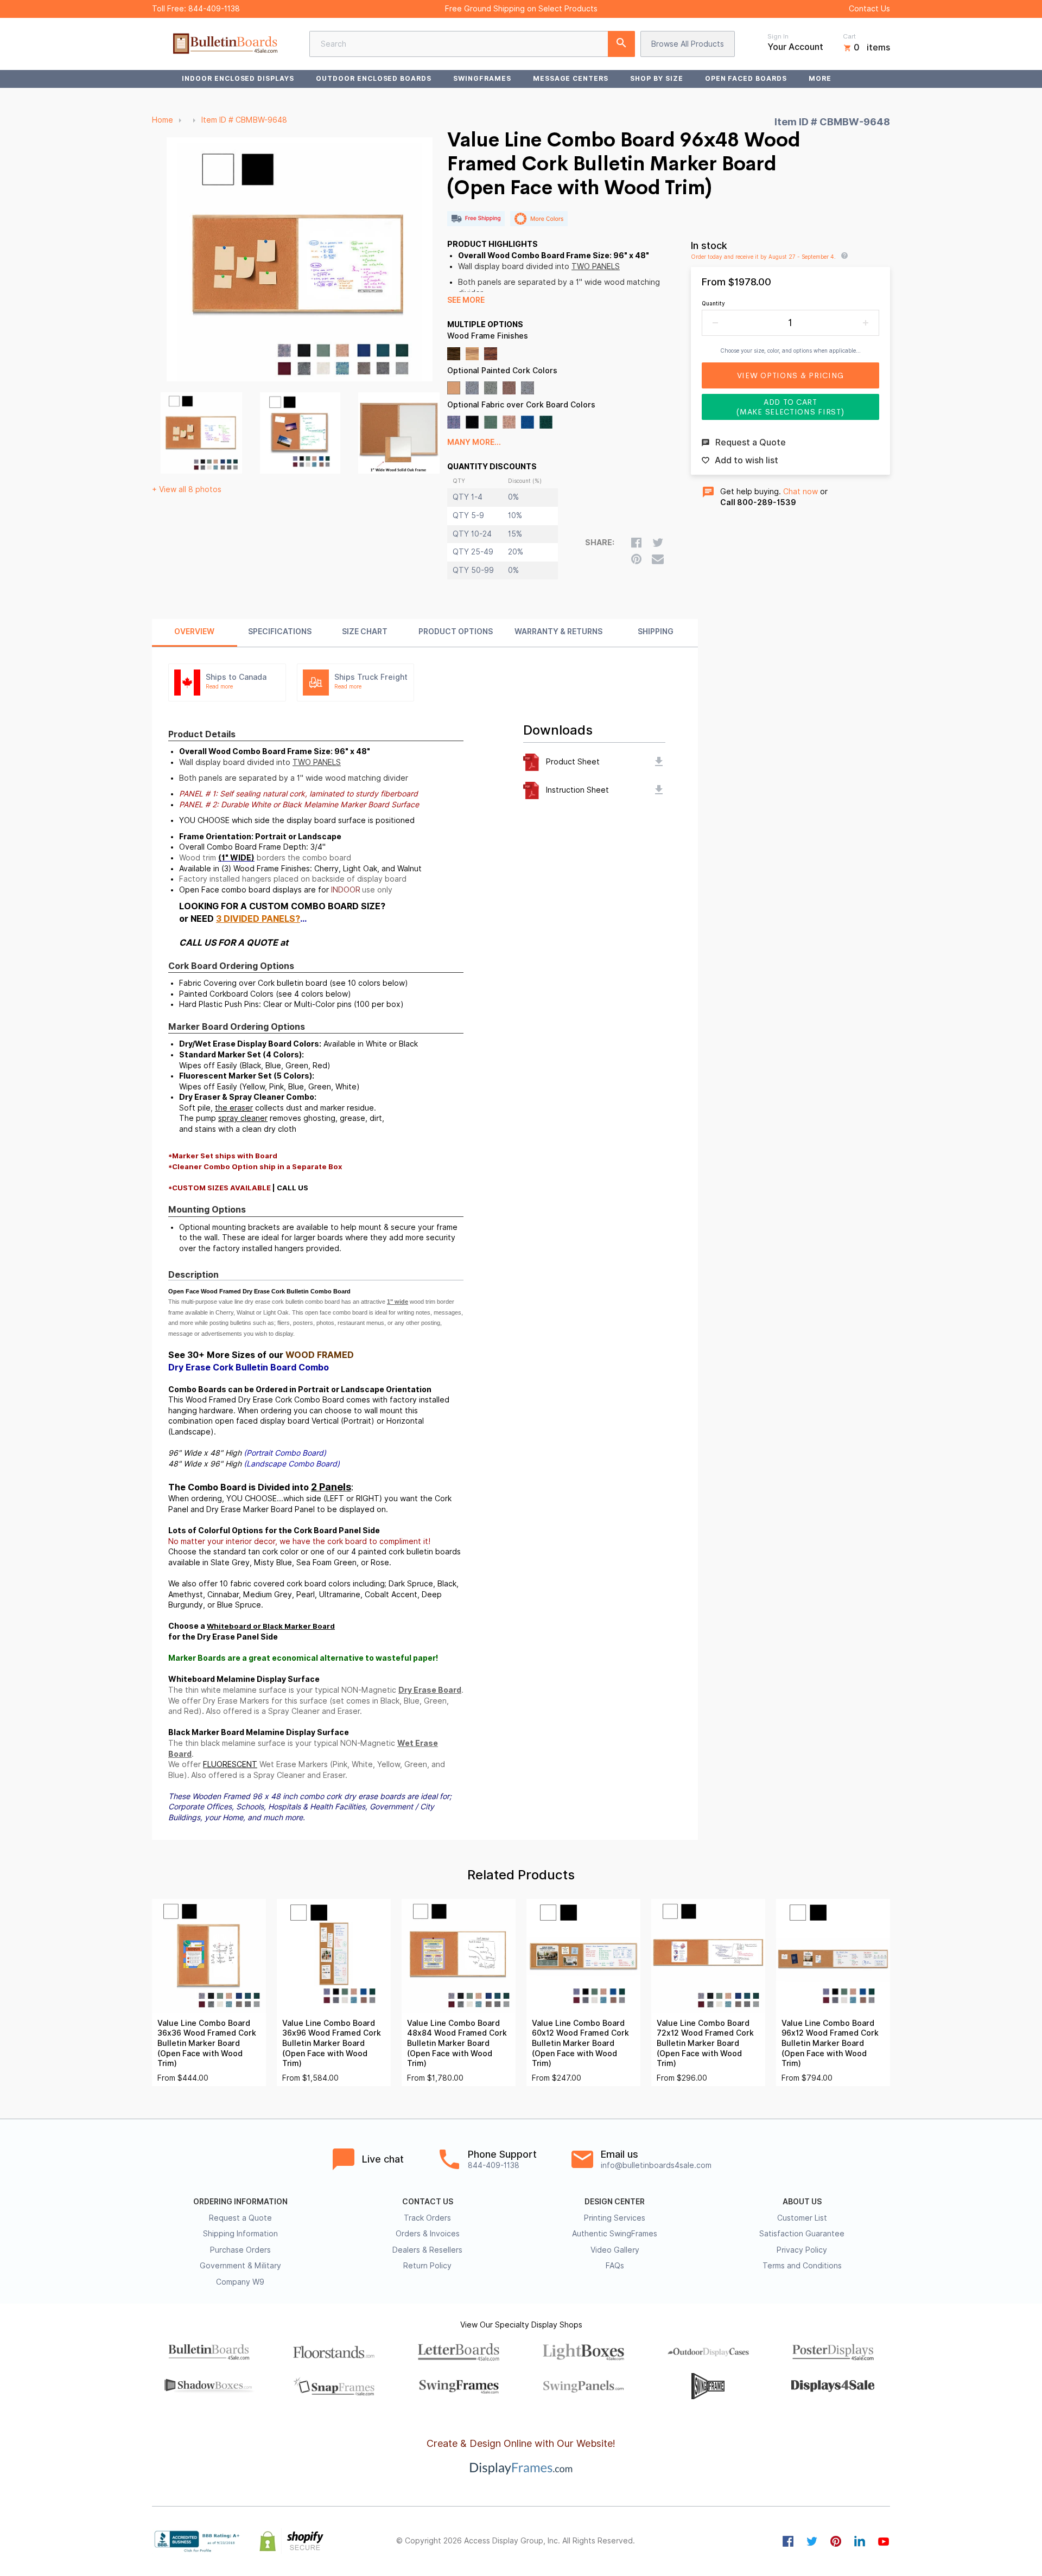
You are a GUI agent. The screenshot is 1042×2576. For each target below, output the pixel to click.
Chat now (800, 492)
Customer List (802, 2218)
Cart (849, 36)
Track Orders (427, 2218)
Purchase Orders (240, 2250)
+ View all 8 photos (187, 489)
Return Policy (427, 2266)
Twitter (812, 2541)
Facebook (788, 2541)
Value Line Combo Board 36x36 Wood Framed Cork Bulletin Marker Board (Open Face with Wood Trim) (207, 2043)
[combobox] (472, 44)
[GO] (621, 44)
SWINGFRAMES (482, 78)
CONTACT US (428, 2202)
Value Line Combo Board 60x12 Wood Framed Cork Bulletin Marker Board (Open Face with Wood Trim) (580, 2043)
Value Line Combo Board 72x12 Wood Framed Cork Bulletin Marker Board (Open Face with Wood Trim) (705, 2043)
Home (163, 120)
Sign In (778, 36)
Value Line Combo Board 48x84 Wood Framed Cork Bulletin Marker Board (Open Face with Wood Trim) (457, 2043)
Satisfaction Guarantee (802, 2234)
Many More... (474, 442)
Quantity (713, 303)
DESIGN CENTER (615, 2202)
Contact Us (869, 9)
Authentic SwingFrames (615, 2234)
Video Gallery (615, 2250)
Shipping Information (240, 2234)
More (820, 78)
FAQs (615, 2266)
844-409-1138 (214, 9)
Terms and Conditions (802, 2266)
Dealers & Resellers (427, 2250)
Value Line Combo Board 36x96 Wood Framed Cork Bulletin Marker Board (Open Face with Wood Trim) (332, 2043)
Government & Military (240, 2266)
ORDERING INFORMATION (240, 2202)
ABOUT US (802, 2202)
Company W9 (240, 2282)
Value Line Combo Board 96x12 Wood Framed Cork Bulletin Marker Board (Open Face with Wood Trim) (830, 2043)
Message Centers (571, 78)
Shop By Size (657, 78)
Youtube (884, 2541)
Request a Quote (240, 2218)
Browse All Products (688, 44)
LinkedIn (860, 2541)
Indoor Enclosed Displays (238, 78)
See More (466, 300)
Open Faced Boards (746, 78)
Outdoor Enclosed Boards (374, 78)
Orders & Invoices (428, 2234)
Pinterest (836, 2541)
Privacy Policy (802, 2250)
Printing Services (615, 2218)
